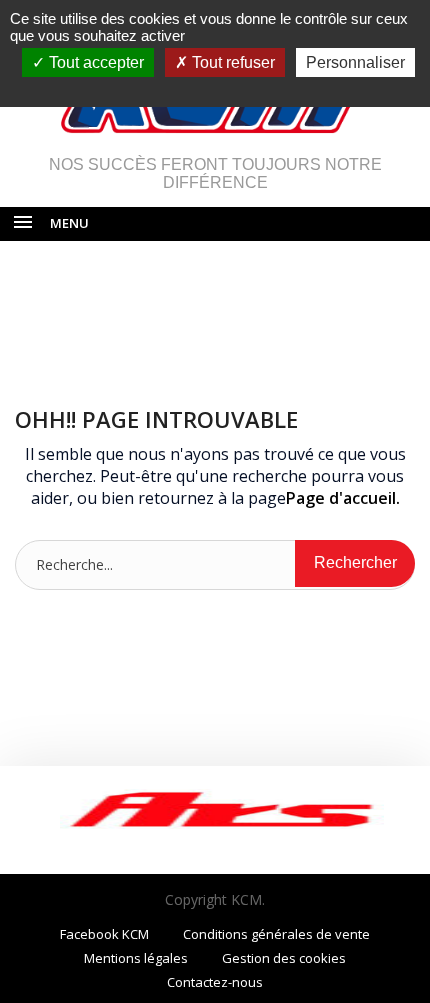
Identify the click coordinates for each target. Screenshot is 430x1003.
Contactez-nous (215, 982)
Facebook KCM (104, 934)
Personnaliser (355, 62)
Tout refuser (231, 62)
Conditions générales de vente (276, 934)
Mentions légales (136, 958)
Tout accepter (94, 62)
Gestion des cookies (284, 958)
